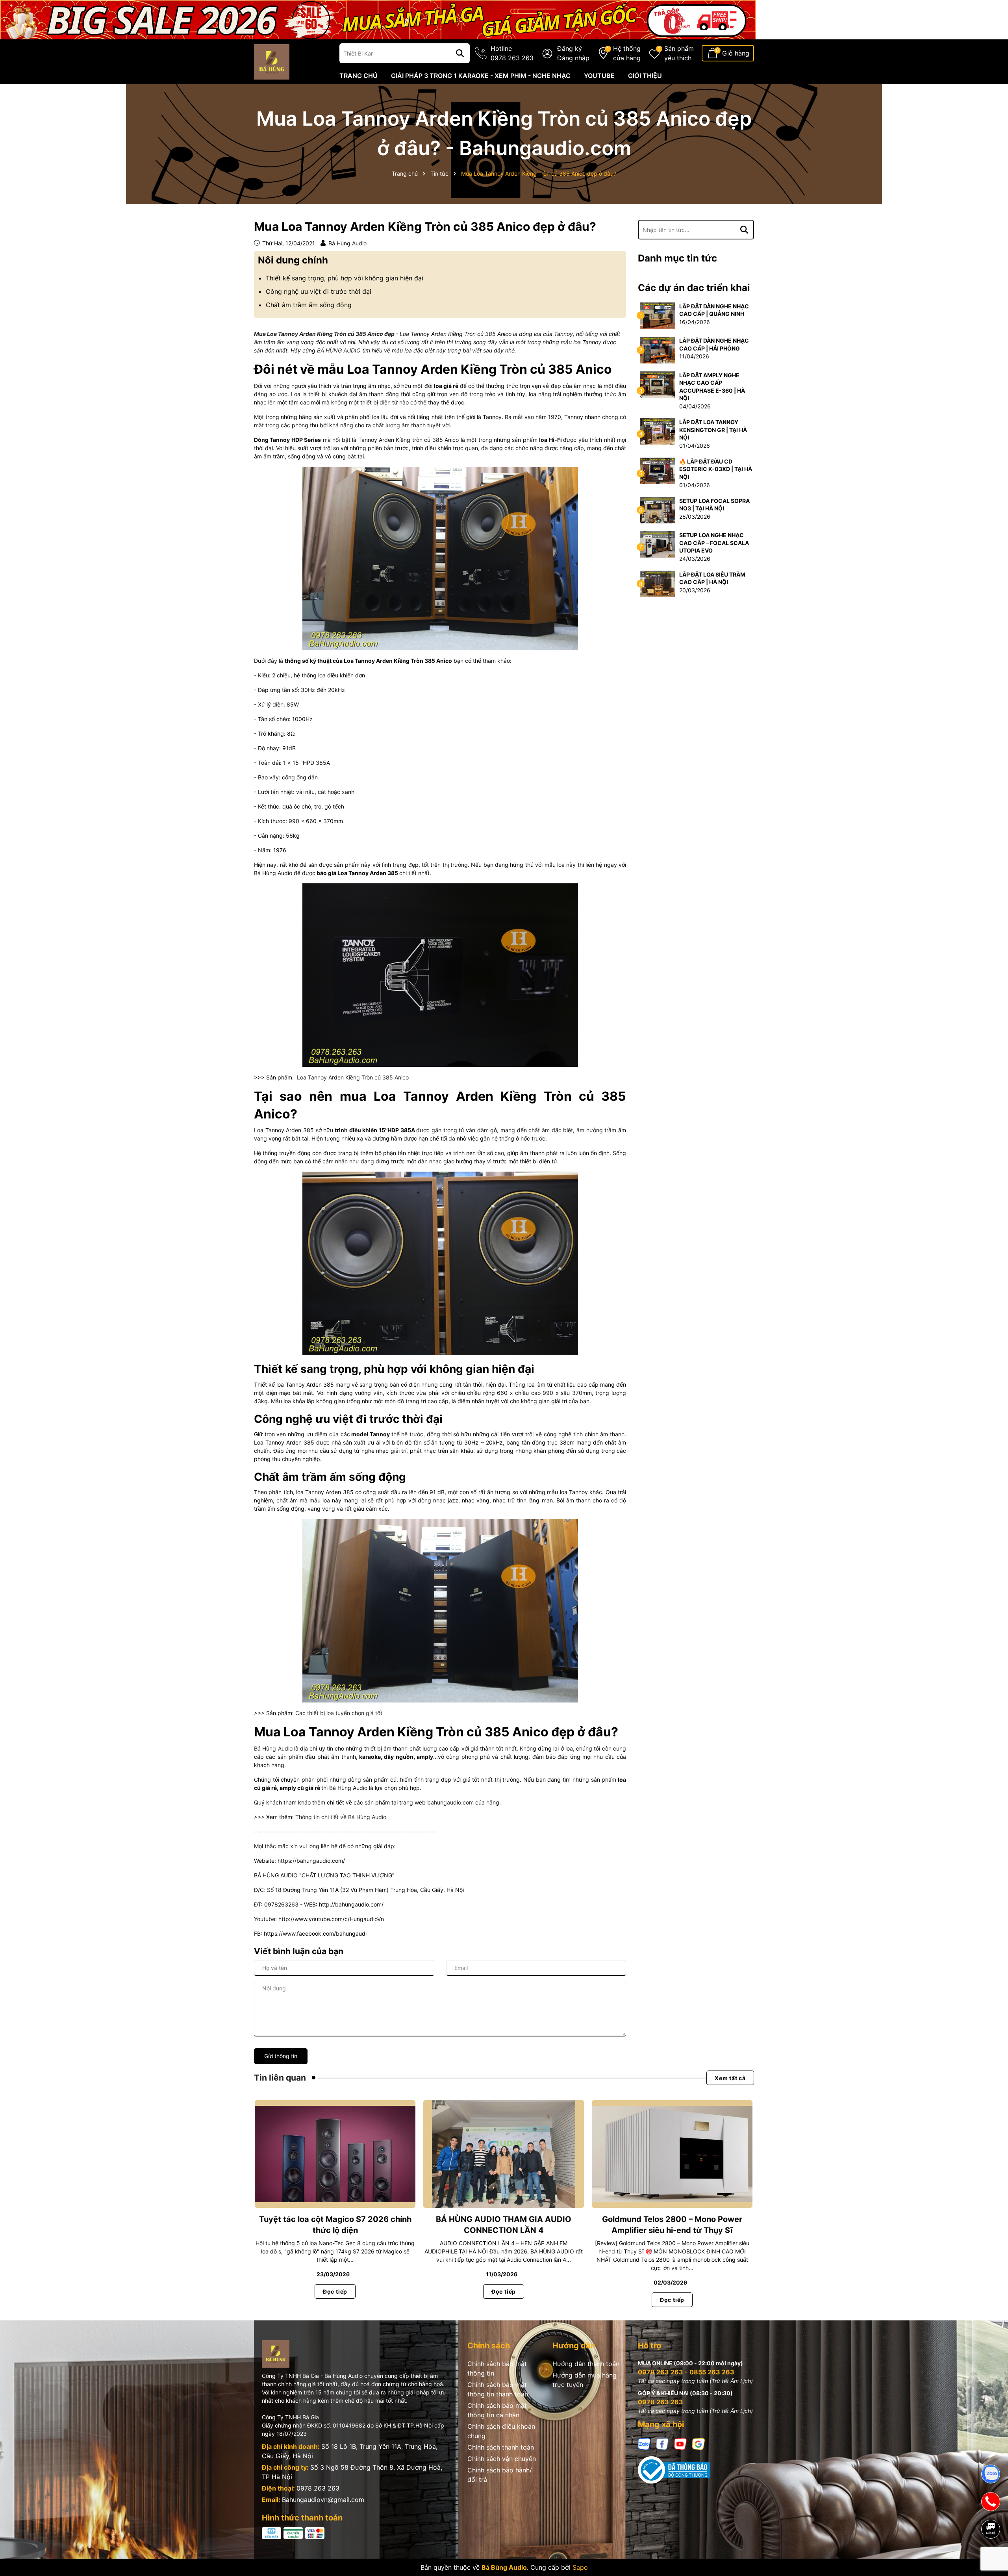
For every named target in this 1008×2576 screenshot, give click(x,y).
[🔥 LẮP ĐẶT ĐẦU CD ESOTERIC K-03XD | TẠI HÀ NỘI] (658, 470)
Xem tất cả (730, 2078)
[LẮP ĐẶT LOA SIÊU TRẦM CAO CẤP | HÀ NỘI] (658, 583)
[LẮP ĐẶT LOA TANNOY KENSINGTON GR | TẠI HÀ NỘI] (658, 431)
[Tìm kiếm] (460, 53)
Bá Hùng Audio (273, 1748)
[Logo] (272, 61)
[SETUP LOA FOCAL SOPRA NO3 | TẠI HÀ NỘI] (658, 509)
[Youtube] (680, 2443)
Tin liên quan (280, 2078)
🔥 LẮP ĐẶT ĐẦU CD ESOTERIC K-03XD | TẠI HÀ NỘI (716, 469)
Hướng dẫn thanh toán (586, 2364)
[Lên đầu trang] (991, 2556)
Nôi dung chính (293, 260)
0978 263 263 (318, 2488)
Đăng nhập (573, 58)
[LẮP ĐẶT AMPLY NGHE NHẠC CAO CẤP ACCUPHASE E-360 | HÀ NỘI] (658, 384)
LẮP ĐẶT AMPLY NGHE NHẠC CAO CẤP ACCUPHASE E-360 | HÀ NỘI (712, 387)
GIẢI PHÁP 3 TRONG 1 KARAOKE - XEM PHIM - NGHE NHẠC (481, 76)
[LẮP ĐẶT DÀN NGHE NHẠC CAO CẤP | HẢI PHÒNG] (658, 350)
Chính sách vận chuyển (502, 2459)
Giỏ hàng (736, 53)
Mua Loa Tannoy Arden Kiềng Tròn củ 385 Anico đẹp (324, 334)
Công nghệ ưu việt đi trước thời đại (319, 291)
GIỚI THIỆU (645, 76)
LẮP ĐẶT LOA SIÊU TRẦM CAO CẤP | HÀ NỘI (712, 578)
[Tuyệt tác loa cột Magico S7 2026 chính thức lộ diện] (335, 2154)
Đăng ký (570, 48)
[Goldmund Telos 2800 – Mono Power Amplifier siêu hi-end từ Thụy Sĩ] (672, 2154)
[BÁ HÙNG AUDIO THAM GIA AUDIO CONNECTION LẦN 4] (504, 2154)
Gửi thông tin (281, 2056)
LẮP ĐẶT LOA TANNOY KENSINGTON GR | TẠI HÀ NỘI (713, 430)
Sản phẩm (679, 53)
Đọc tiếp (335, 2291)
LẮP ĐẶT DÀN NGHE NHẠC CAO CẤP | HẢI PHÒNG (714, 344)
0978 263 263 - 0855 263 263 (686, 2372)
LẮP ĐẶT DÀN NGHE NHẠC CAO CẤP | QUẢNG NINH (714, 310)
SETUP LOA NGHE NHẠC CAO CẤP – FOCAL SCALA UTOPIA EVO (714, 543)
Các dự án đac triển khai (694, 288)
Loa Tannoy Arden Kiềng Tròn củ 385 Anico (353, 1077)
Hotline (512, 53)
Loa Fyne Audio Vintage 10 (77, 2544)
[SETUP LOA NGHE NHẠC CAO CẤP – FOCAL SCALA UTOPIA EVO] (658, 544)
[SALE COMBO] (378, 19)
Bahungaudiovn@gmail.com (323, 2500)
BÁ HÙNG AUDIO (339, 350)
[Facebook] (662, 2443)
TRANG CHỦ (359, 76)
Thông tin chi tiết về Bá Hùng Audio (341, 1817)
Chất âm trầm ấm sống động (309, 305)
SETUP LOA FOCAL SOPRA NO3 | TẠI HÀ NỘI (714, 505)
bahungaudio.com (450, 1802)
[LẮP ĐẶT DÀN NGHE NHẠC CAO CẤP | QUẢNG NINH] (658, 315)
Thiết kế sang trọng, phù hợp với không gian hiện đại (345, 278)
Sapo (580, 2567)
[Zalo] (644, 2443)
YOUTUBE (599, 76)
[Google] (699, 2443)
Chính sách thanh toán (501, 2447)
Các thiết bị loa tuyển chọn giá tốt (339, 1713)
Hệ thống (627, 53)
